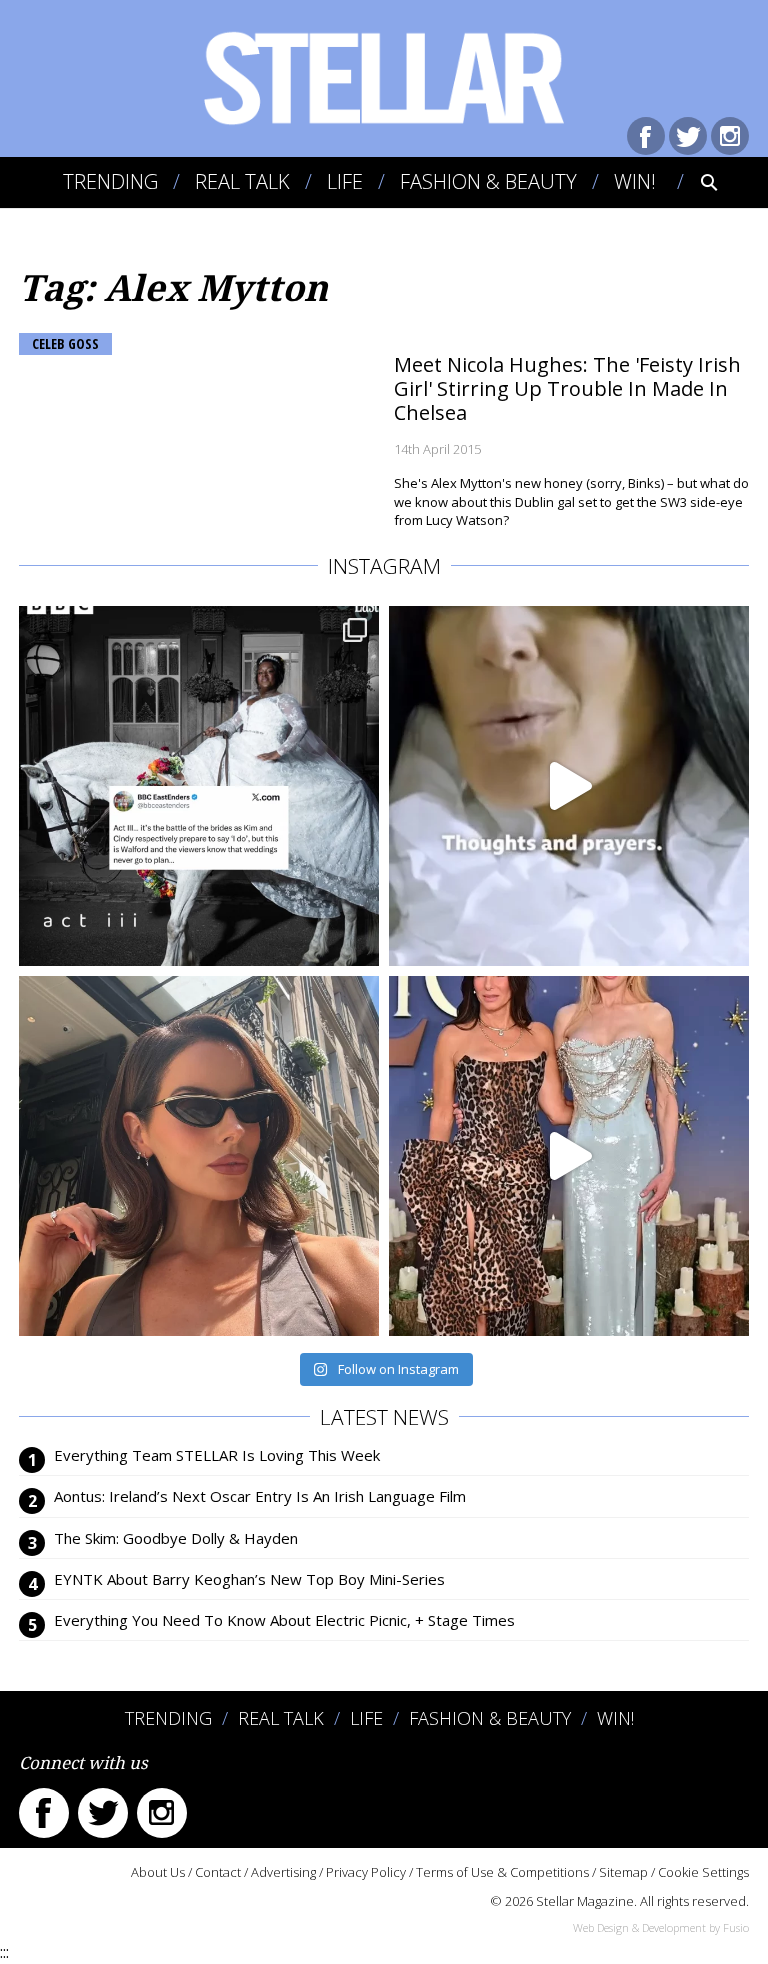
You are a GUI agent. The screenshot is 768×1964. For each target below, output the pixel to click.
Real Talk (242, 181)
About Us (158, 1872)
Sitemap (623, 1872)
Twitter (688, 136)
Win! (635, 181)
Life (345, 181)
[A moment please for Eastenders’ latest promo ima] (199, 786)
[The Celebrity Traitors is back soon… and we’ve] (569, 786)
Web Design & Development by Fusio (661, 1927)
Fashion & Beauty (488, 181)
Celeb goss (65, 343)
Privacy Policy (366, 1872)
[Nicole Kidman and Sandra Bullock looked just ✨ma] (569, 1156)
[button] (695, 182)
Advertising (283, 1872)
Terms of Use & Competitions (502, 1872)
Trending (110, 181)
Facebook (646, 136)
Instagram (730, 136)
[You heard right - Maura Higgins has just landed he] (199, 1156)
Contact (218, 1872)
